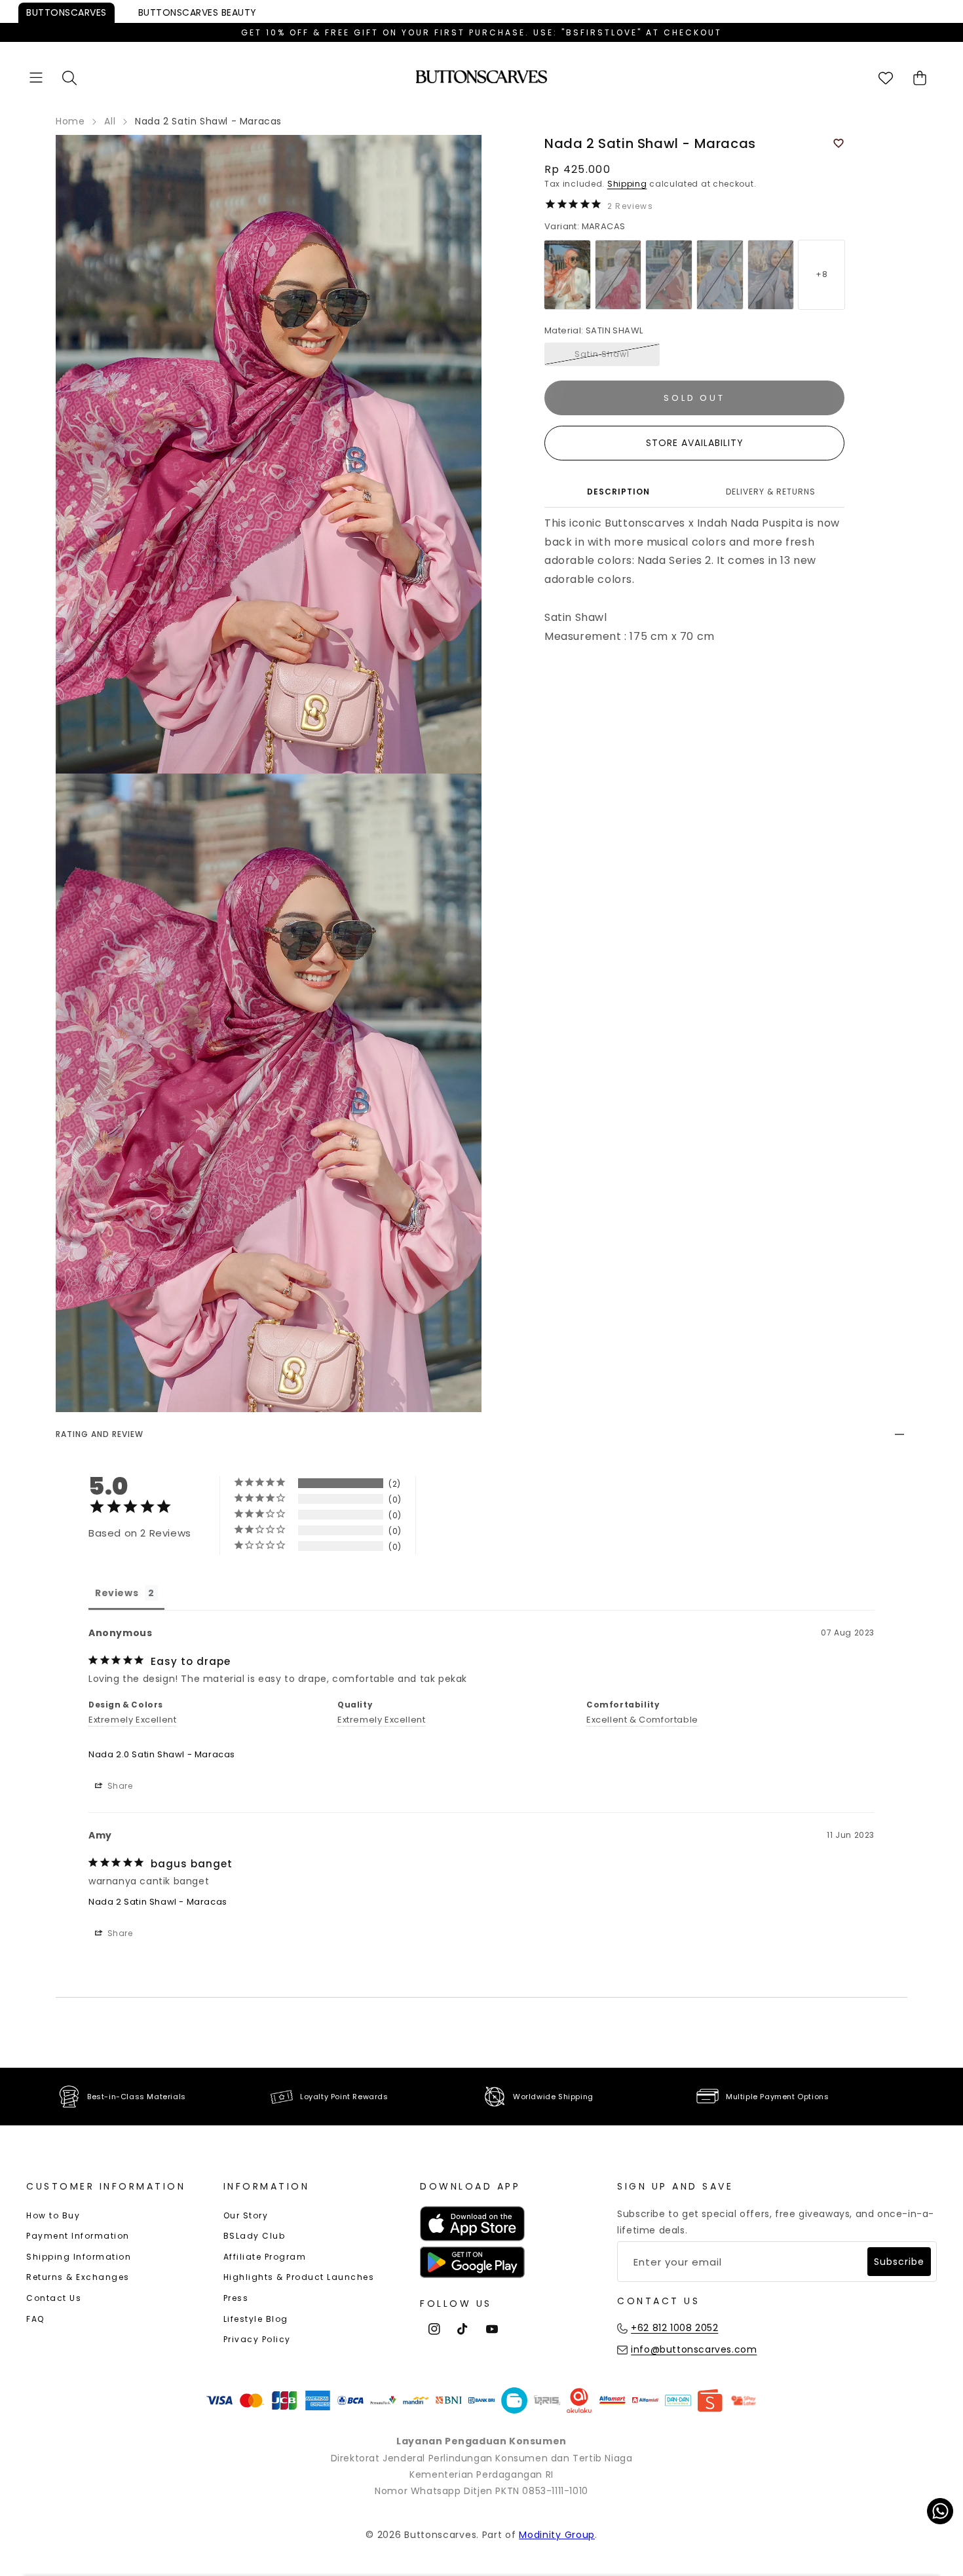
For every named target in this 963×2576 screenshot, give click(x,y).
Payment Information (78, 2236)
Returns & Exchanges (78, 2277)
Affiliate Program (265, 2257)
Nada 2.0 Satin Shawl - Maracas (162, 1754)
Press (236, 2298)
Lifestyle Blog (256, 2319)
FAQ (35, 2319)
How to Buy (53, 2215)
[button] (36, 78)
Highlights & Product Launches (299, 2277)
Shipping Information (79, 2257)
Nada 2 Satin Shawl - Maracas (158, 1902)
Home (70, 121)
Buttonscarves (66, 12)
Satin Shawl (602, 354)
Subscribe (899, 2262)
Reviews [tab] (117, 1593)
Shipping (627, 184)
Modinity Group (557, 2535)
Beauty (198, 12)
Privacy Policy (257, 2339)
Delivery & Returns (771, 492)
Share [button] (119, 1786)
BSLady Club (255, 2236)
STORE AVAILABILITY (695, 443)
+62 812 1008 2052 (674, 2328)
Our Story (246, 2215)
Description (618, 492)
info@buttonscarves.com (694, 2349)
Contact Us (54, 2298)
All (110, 121)
